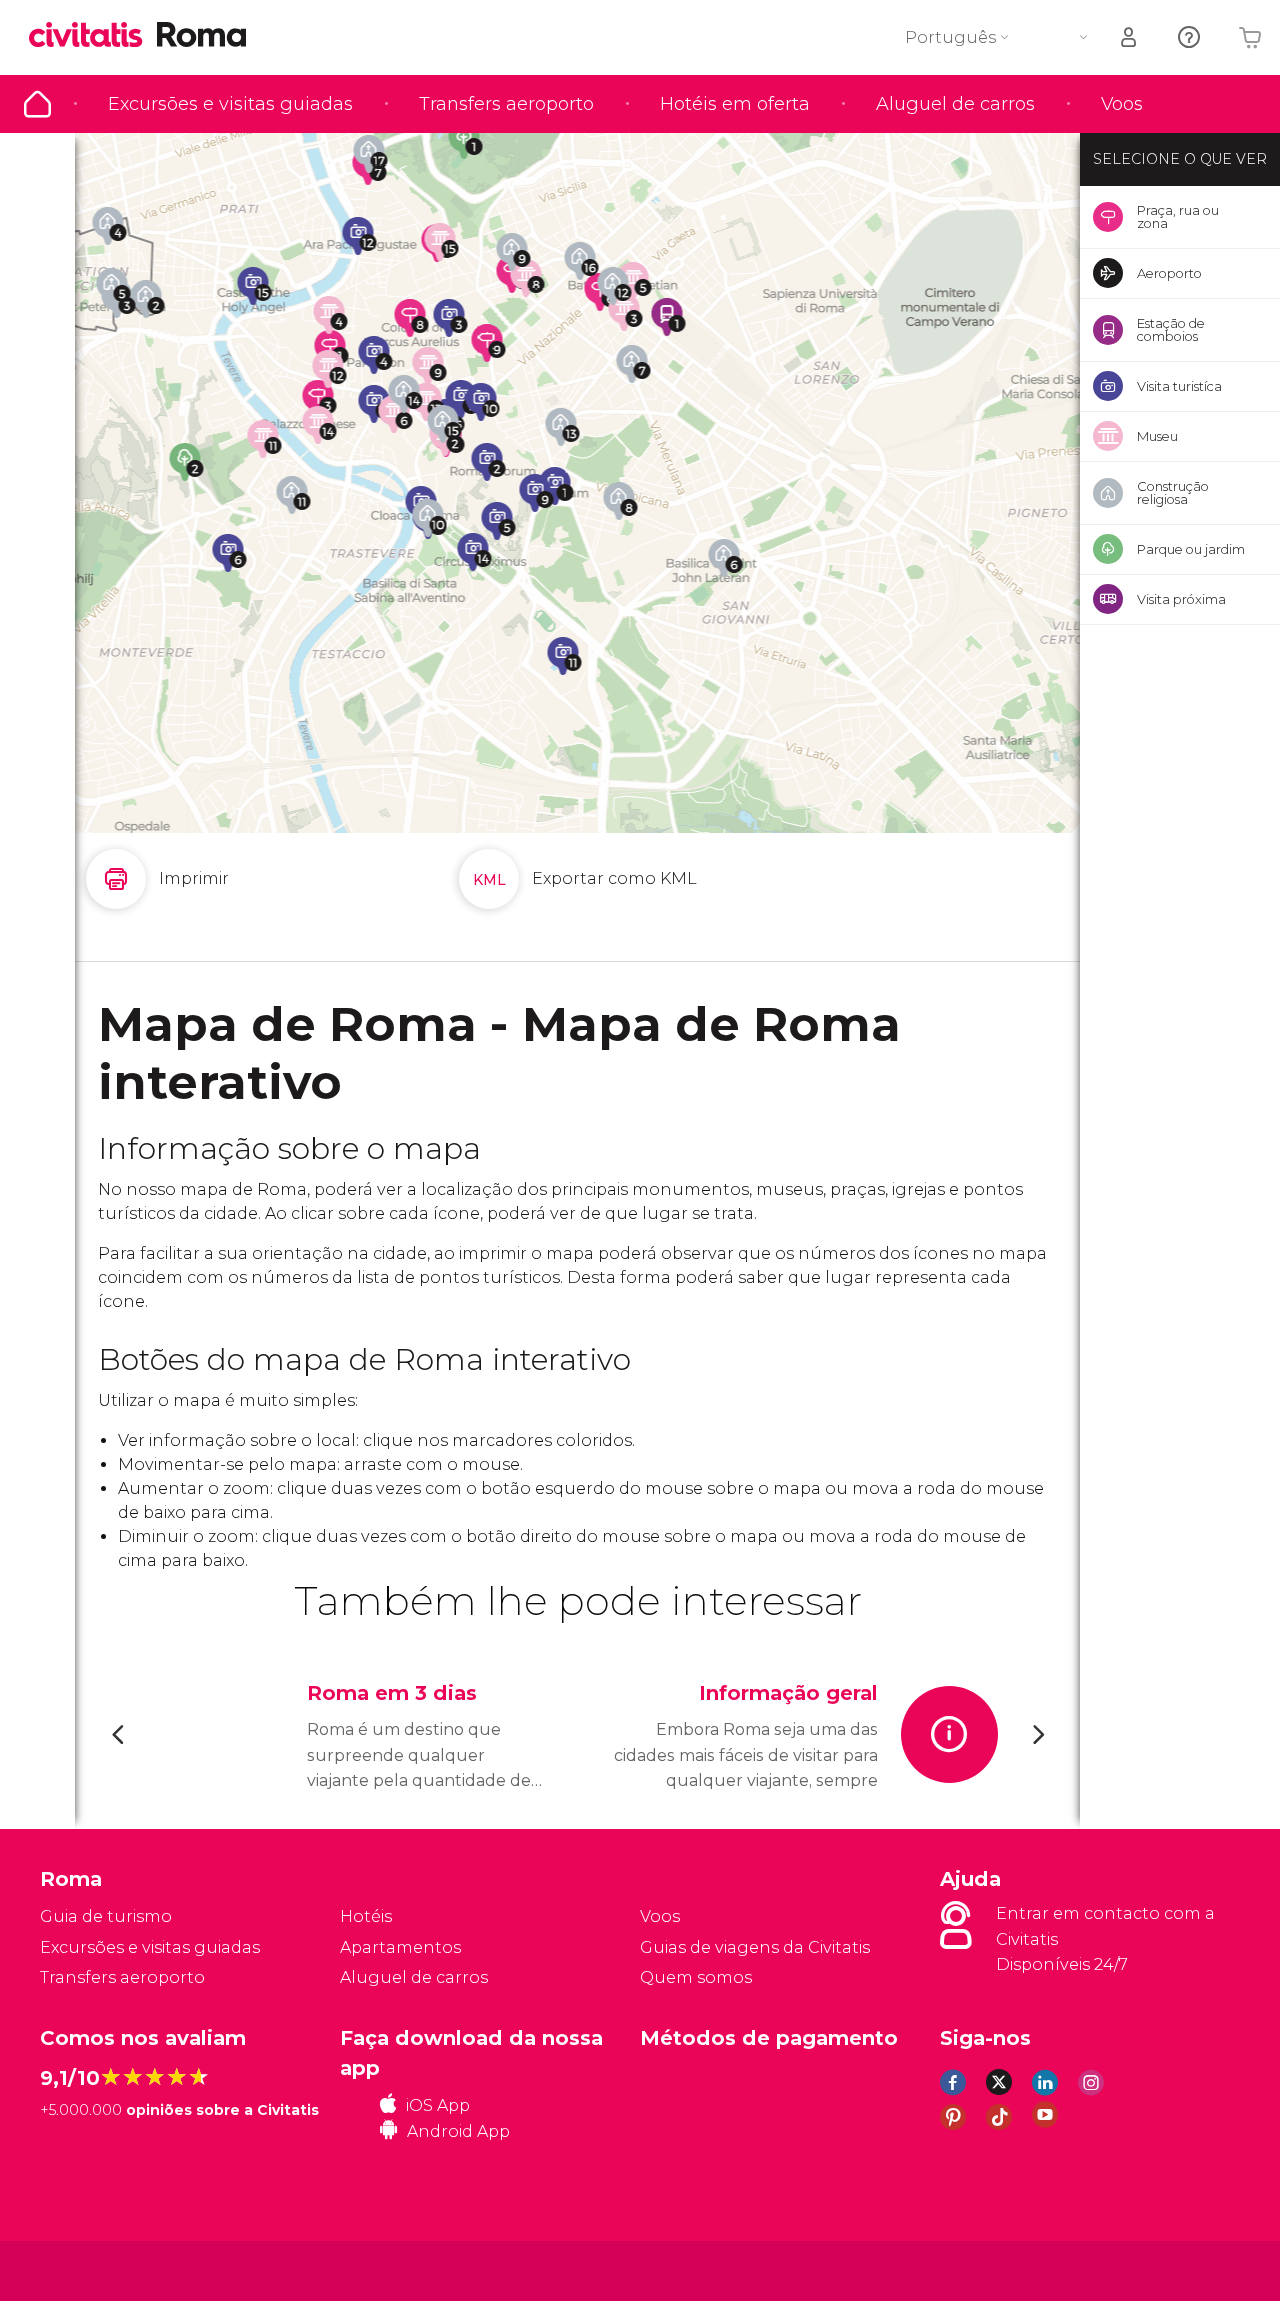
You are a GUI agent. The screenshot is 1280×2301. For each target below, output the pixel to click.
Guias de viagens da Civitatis (755, 1947)
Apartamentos (400, 1947)
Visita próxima (1181, 599)
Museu (1157, 436)
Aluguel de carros (955, 104)
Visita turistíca (1179, 386)
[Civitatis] (90, 2269)
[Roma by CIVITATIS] (93, 36)
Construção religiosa (1173, 492)
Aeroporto (1169, 273)
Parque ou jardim (1191, 549)
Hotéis (366, 1916)
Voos (1122, 104)
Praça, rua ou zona (1178, 216)
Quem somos (696, 1977)
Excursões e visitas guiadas (230, 104)
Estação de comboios (1171, 329)
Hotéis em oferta (735, 104)
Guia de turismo (37, 104)
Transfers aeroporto (506, 104)
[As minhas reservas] (1130, 37)
